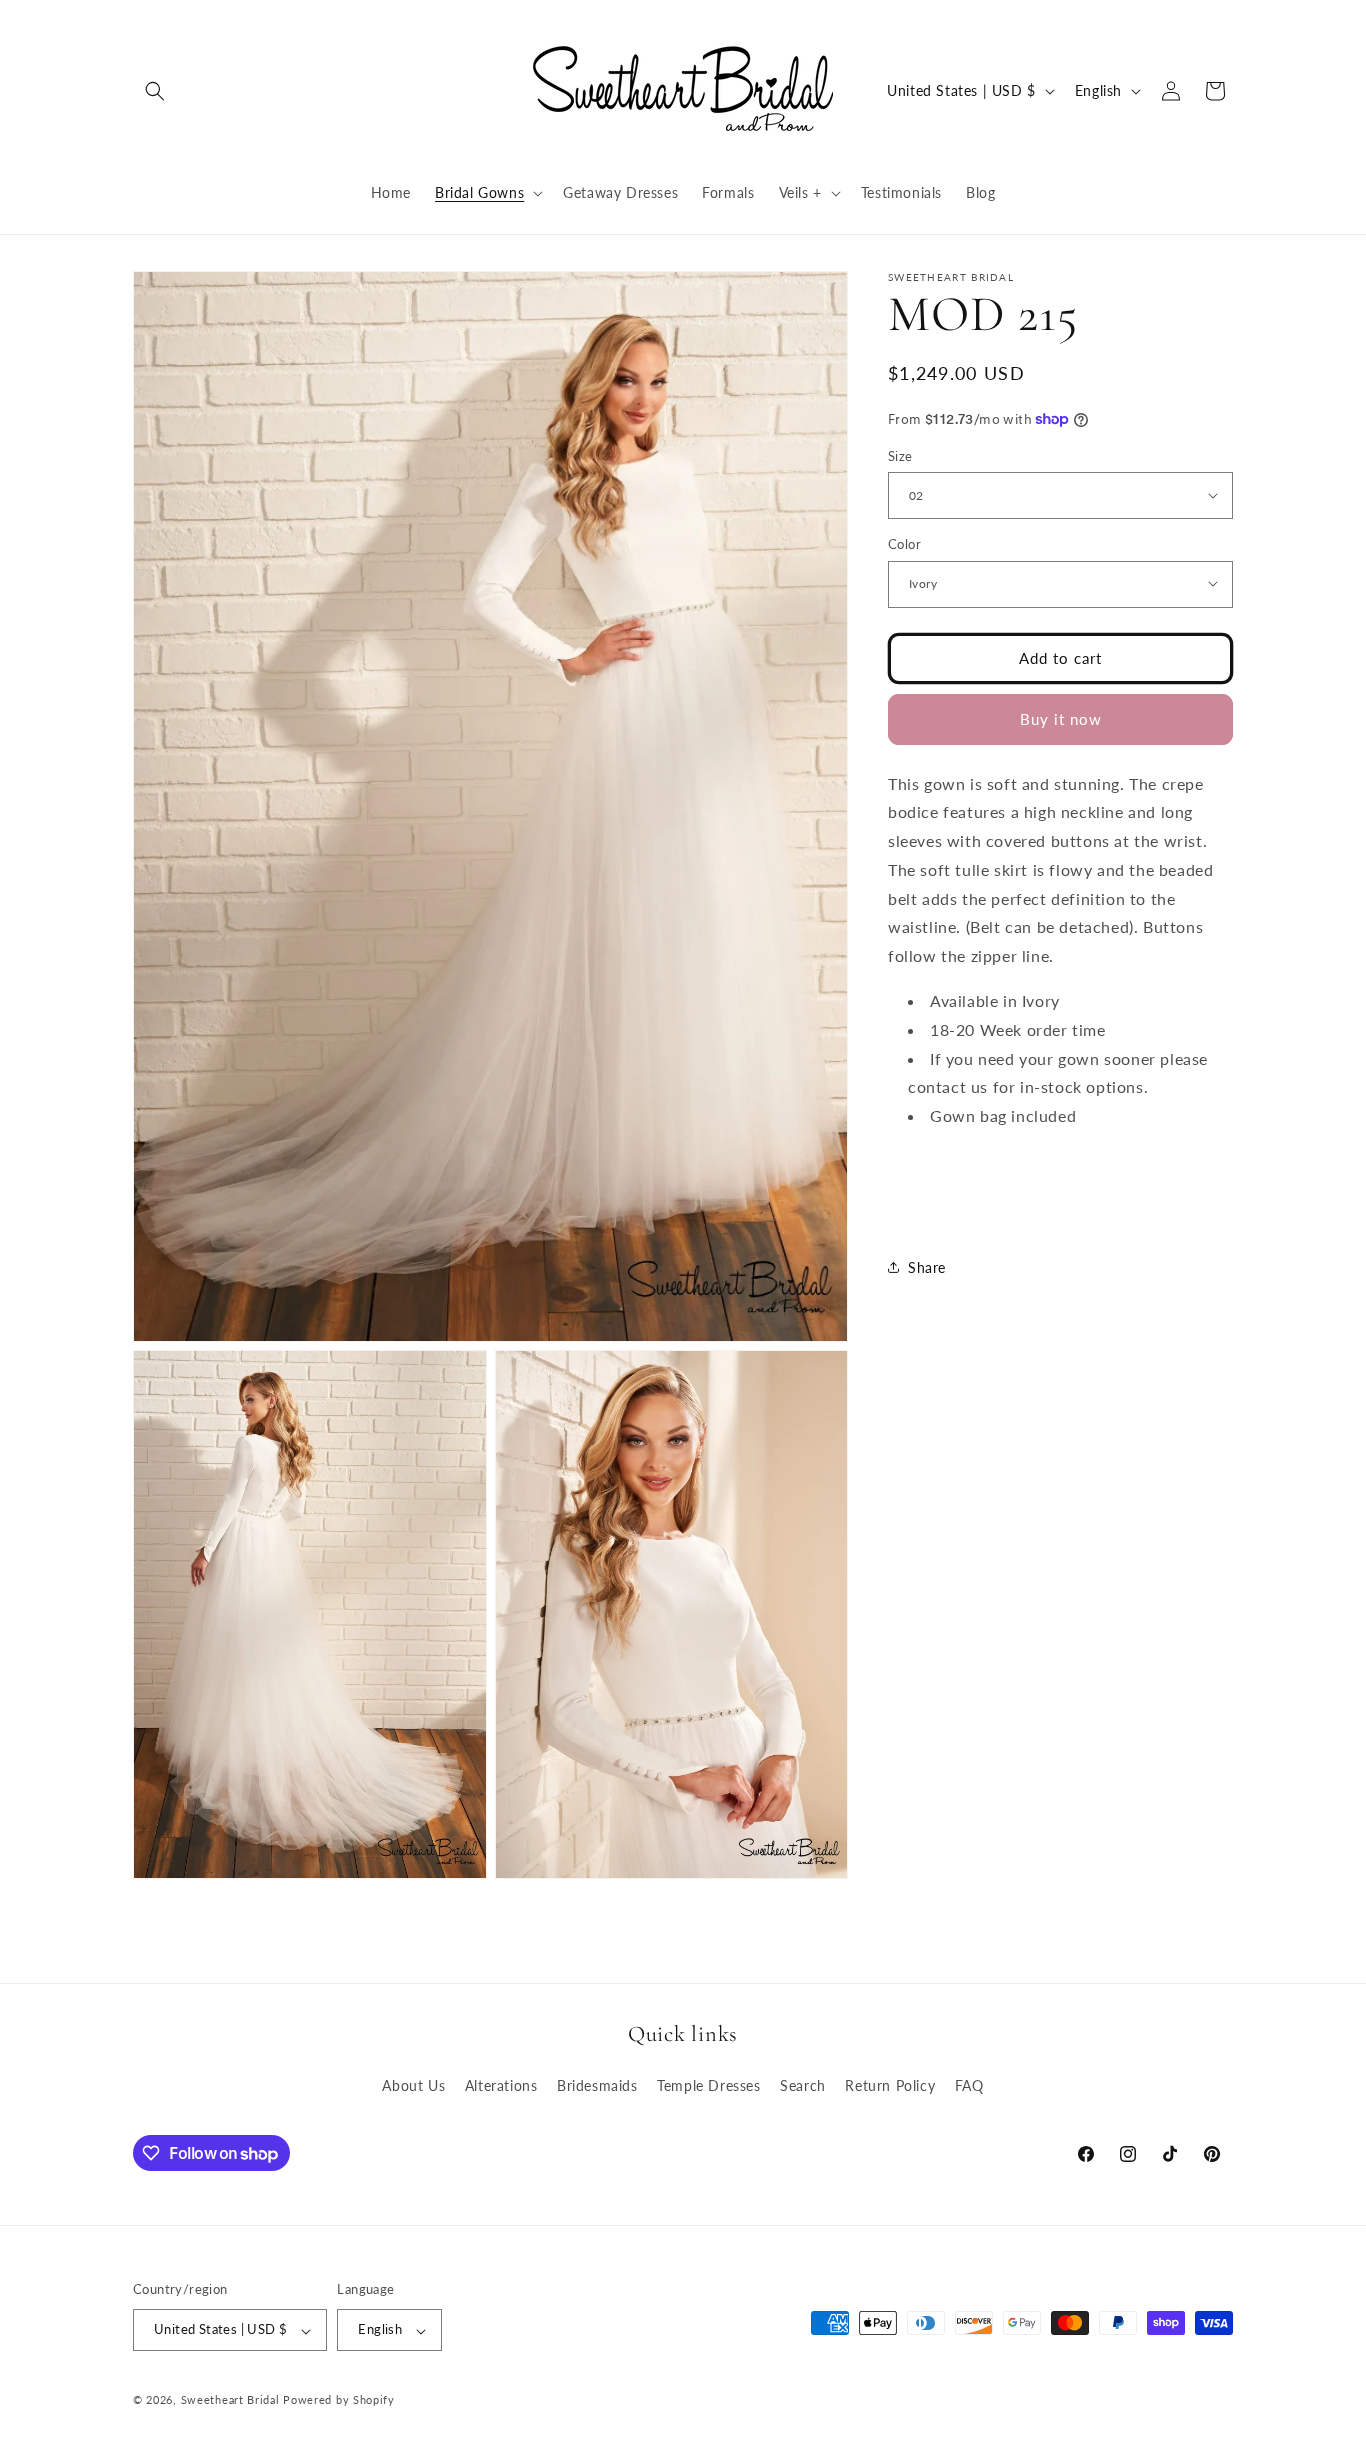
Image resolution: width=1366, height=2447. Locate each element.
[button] (155, 91)
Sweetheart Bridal (230, 2400)
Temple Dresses (708, 2085)
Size (900, 455)
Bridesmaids (597, 2085)
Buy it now (1061, 718)
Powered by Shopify (339, 2400)
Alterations (501, 2085)
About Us (413, 2085)
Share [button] (927, 1266)
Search (803, 2085)
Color (904, 543)
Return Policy (890, 2085)
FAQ (969, 2085)
